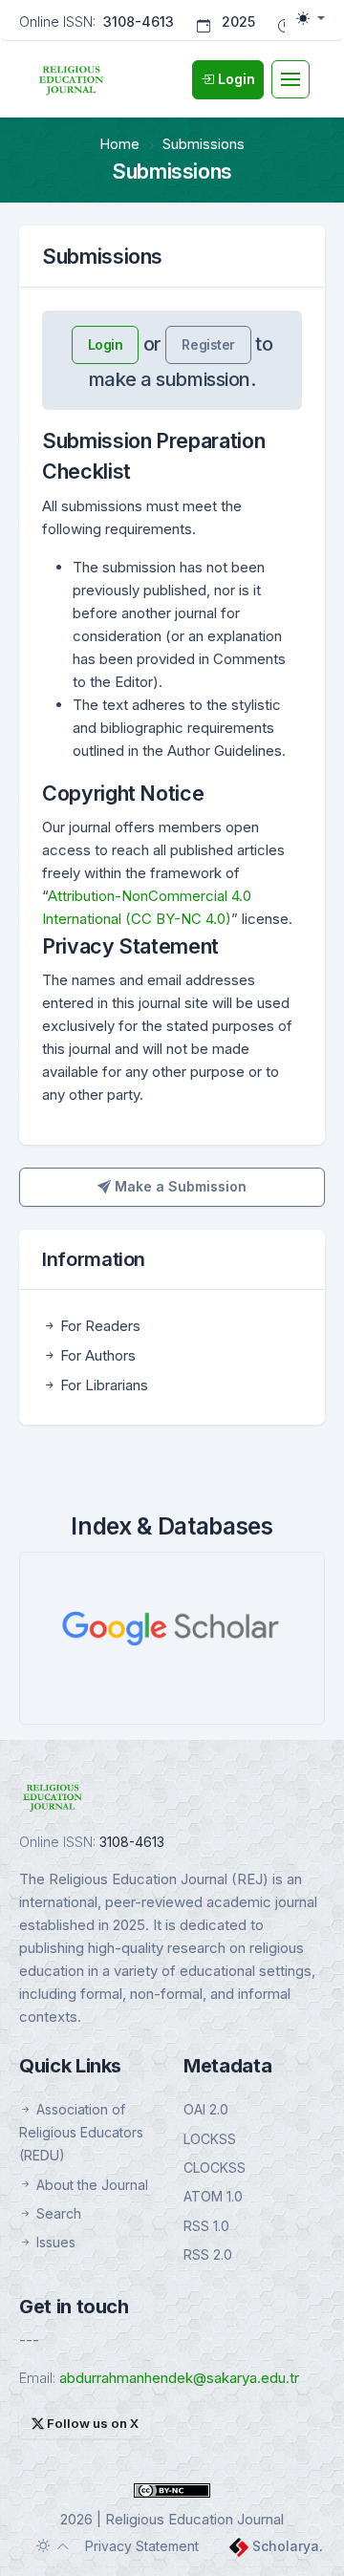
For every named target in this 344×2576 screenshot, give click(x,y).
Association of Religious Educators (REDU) (81, 2132)
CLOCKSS (215, 2168)
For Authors (96, 1355)
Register (208, 344)
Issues (54, 2242)
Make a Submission (179, 1186)
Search (57, 2213)
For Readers (98, 1326)
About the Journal (90, 2185)
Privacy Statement (142, 2546)
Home (119, 144)
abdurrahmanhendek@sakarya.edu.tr (179, 2378)
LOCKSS (210, 2139)
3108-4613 (139, 21)
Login (106, 344)
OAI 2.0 (206, 2109)
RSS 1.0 (206, 2226)
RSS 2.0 (208, 2254)
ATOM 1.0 (213, 2196)
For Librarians (102, 1385)
